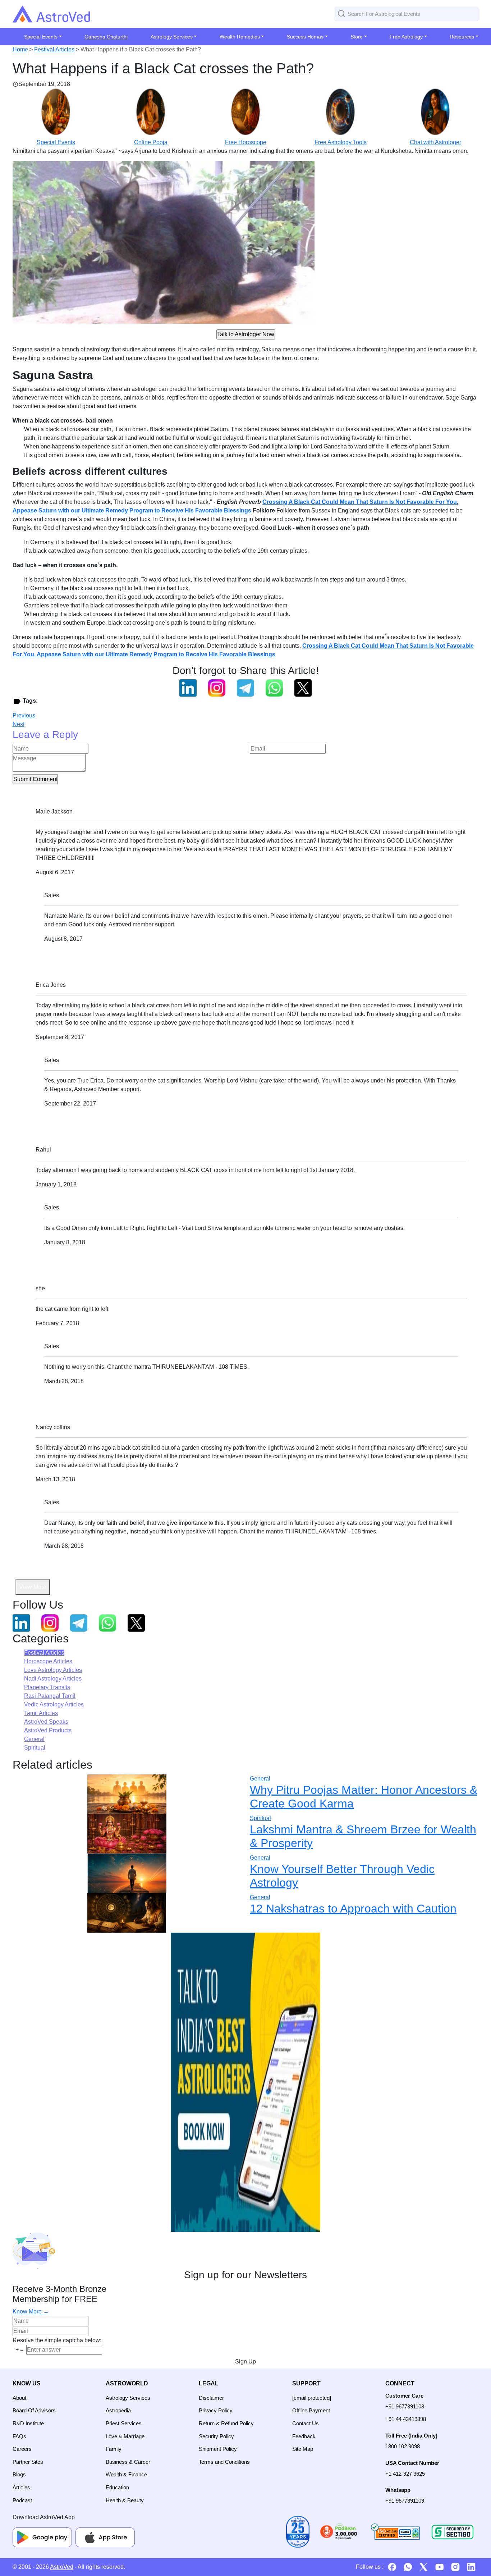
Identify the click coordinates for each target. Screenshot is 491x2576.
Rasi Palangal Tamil (50, 1696)
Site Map (303, 2449)
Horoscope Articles (48, 1661)
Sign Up (245, 2361)
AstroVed (62, 2567)
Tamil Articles (41, 1713)
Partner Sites (28, 2462)
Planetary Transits (47, 1687)
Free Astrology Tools (341, 142)
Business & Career (128, 2462)
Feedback (304, 2436)
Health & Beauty (125, 2500)
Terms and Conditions (224, 2462)
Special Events (56, 142)
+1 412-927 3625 (405, 2474)
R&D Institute (28, 2423)
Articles (21, 2487)
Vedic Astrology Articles (54, 1704)
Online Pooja (151, 142)
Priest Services (124, 2423)
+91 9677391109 (405, 2501)
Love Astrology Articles (53, 1670)
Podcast (22, 2500)
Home (20, 49)
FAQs (19, 2436)
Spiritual (35, 1748)
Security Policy (216, 2436)
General (34, 1739)
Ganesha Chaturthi (106, 37)
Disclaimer (211, 2398)
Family (114, 2449)
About (19, 2398)
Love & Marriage (125, 2436)
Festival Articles (54, 49)
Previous (24, 715)
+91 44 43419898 (406, 2419)
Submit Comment (35, 779)
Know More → (31, 2311)
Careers (22, 2449)
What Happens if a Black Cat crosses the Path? (141, 49)
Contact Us (306, 2423)
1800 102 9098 (403, 2446)
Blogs (19, 2474)
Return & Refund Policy (226, 2423)
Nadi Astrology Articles (53, 1679)
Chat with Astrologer (435, 142)
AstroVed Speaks (46, 1722)
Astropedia (118, 2410)
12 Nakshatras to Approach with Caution (353, 1909)
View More (33, 1587)
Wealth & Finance (126, 2474)
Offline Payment (311, 2410)
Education (117, 2487)
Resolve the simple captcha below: (57, 2340)
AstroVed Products (48, 1730)
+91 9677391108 (405, 2406)
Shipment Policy (218, 2449)
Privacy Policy (216, 2410)
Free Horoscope (246, 142)
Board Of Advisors (34, 2410)
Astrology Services (128, 2398)
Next (19, 724)
